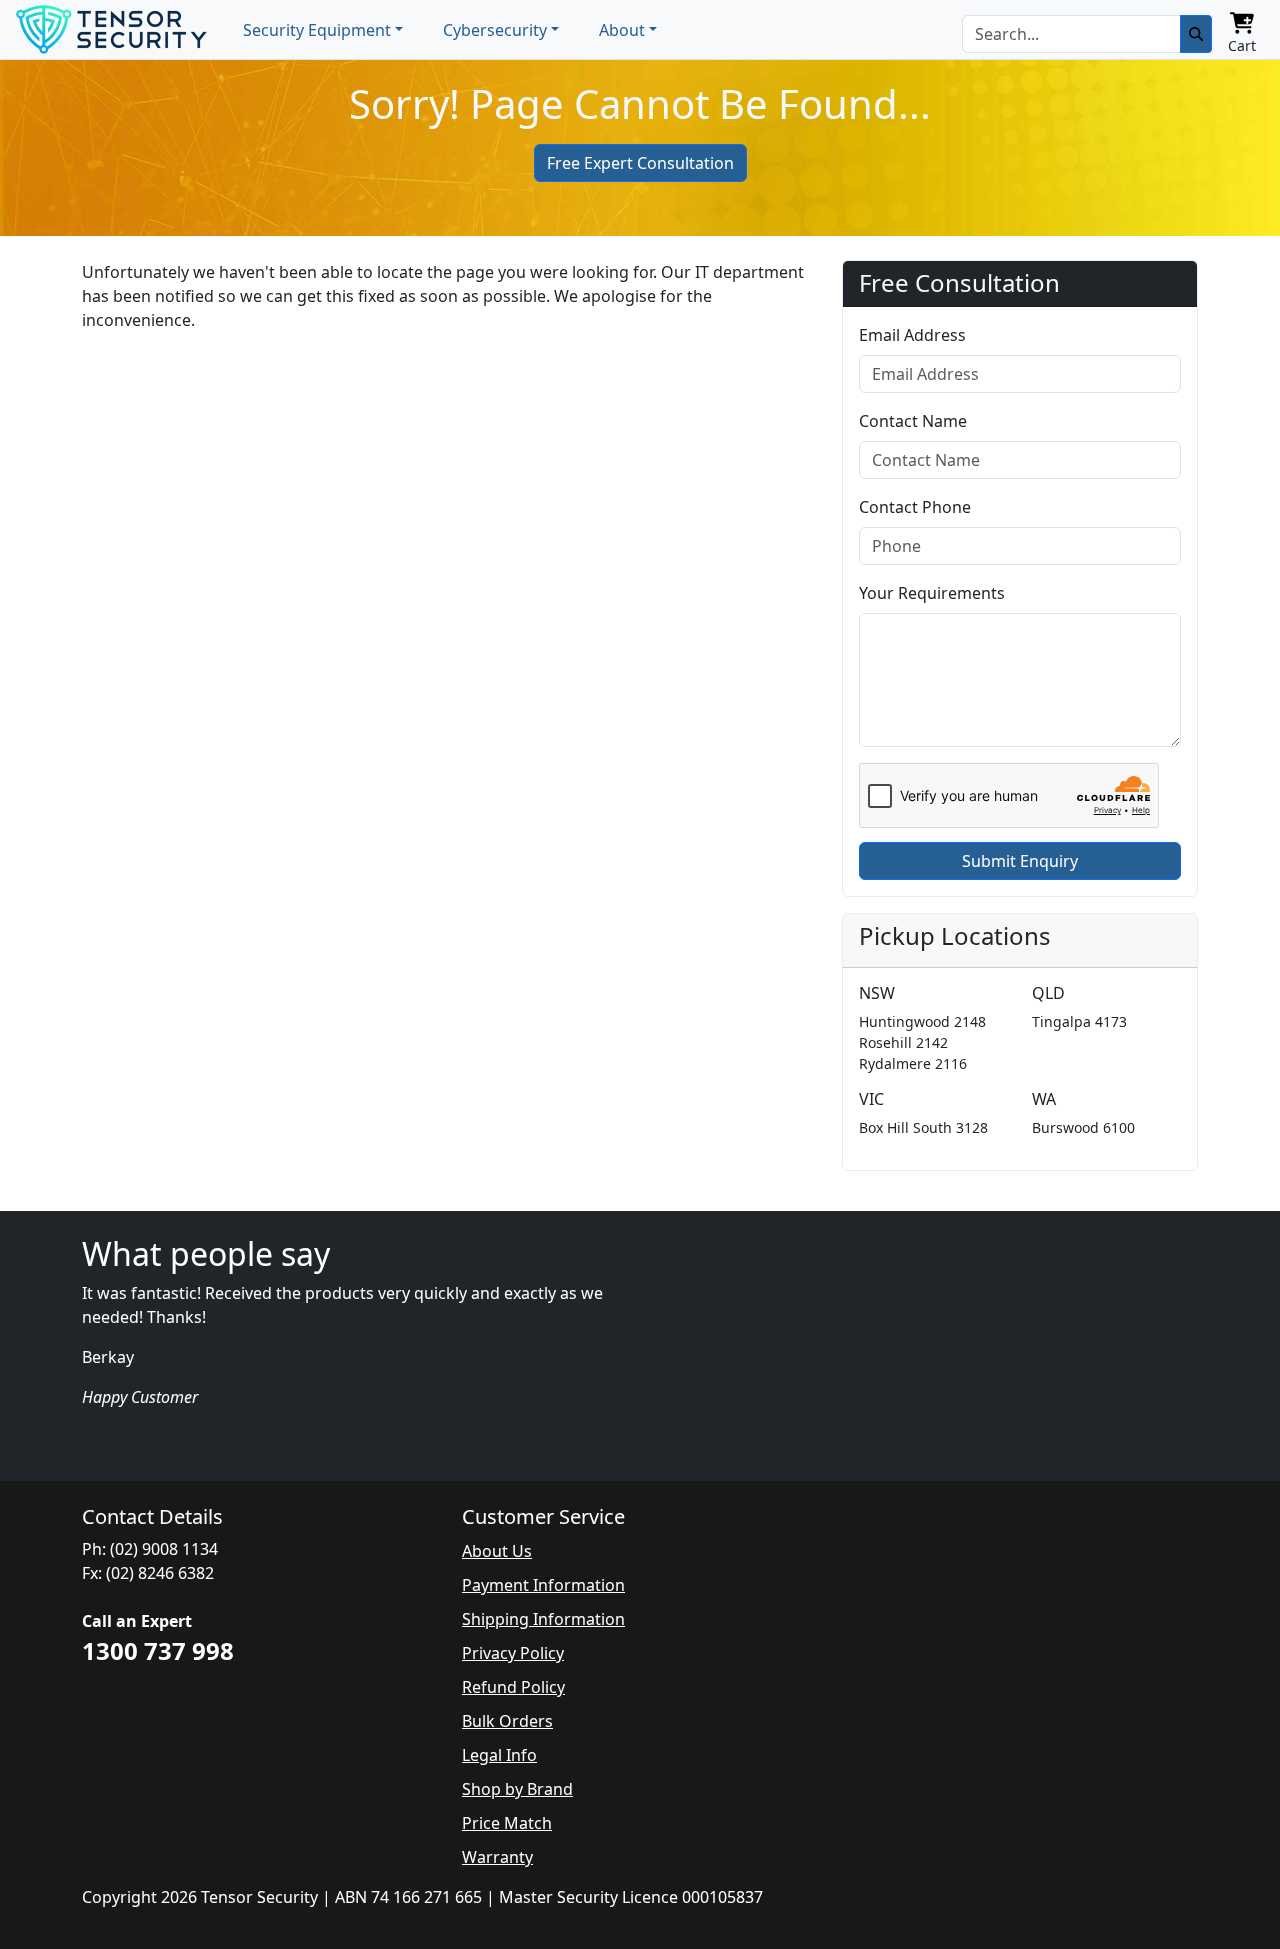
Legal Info (499, 1755)
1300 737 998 (158, 1650)
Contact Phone (915, 507)
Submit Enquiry (1020, 861)
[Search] (1196, 34)
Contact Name (913, 421)
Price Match (507, 1823)
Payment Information (543, 1585)
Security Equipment (317, 30)
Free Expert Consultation (640, 163)
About (622, 30)
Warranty (497, 1857)
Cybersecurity (495, 30)
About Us (497, 1551)
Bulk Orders (507, 1721)
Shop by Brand (517, 1789)
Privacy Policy (513, 1653)
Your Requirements (932, 593)
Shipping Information (543, 1619)
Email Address (912, 335)
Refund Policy (513, 1687)
